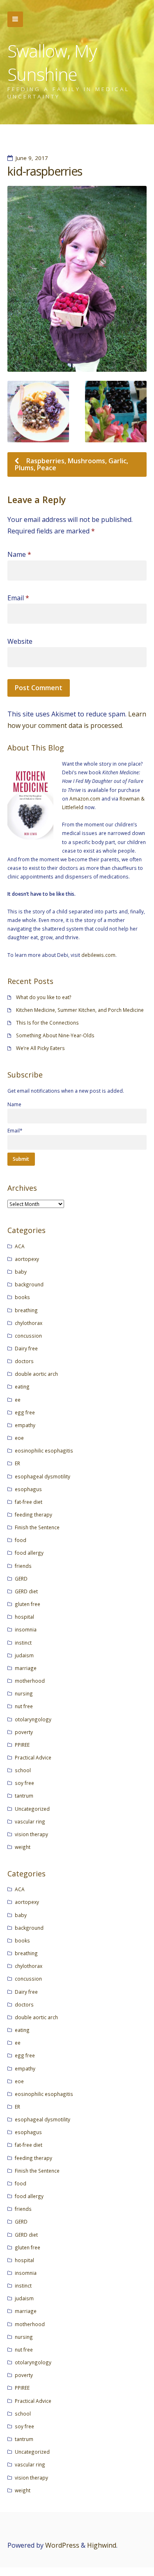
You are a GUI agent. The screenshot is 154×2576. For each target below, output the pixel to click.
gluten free (28, 1604)
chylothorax (29, 1323)
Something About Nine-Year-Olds (55, 1035)
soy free (24, 1783)
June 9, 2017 (32, 158)
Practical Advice (33, 1757)
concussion (28, 1336)
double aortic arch (36, 1374)
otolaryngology (33, 1719)
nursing (24, 1693)
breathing (26, 1310)
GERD (21, 1579)
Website (20, 641)
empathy (25, 1425)
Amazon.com (85, 798)
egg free (25, 1412)
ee (18, 1400)
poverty (24, 1732)
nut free (24, 1706)
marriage (26, 1668)
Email (18, 598)
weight (23, 1847)
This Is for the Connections (47, 1023)
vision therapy (31, 1834)
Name (19, 554)
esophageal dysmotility (43, 1476)
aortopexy (27, 1259)
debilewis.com (98, 955)
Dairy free (26, 1348)
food (21, 1540)
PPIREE (22, 1745)
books (22, 1297)
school (23, 1770)
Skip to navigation (15, 19)
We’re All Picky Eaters (40, 1048)
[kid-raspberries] (77, 279)
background (29, 1284)
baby (21, 1272)
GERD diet (26, 1591)
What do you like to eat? (44, 997)
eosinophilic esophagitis (44, 1450)
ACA (20, 1246)
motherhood (30, 1681)
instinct (23, 1643)
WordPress (62, 2545)
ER (17, 1463)
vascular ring (30, 1821)
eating (22, 1386)
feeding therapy (33, 1514)
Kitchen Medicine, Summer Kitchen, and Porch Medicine (80, 1010)
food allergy (29, 1553)
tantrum (24, 1796)
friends (23, 1566)
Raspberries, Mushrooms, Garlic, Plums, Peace (71, 464)
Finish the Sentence (37, 1527)
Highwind (102, 2545)
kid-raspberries (45, 171)
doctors (24, 1361)
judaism (24, 1655)
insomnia (26, 1629)
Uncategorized (32, 1809)
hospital (24, 1617)
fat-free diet (29, 1502)
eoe (19, 1438)
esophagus (28, 1489)
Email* (15, 1130)
